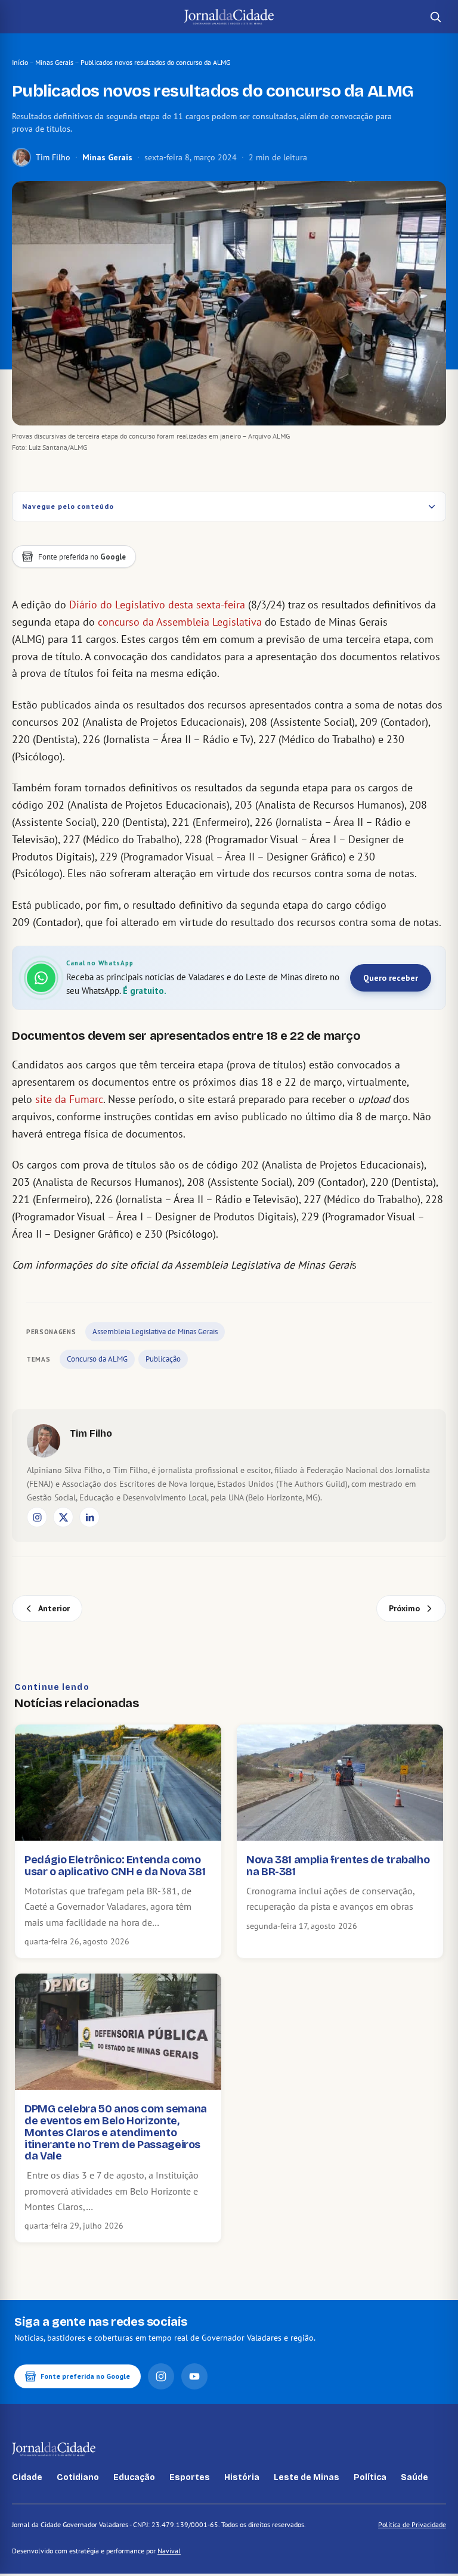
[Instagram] (37, 1517)
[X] (63, 1517)
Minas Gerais (54, 62)
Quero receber (391, 978)
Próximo (404, 1608)
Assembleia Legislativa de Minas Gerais (155, 1331)
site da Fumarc (69, 1099)
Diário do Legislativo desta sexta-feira (157, 605)
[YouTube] (194, 2376)
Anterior (54, 1608)
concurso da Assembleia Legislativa (180, 622)
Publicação (163, 1359)
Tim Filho (53, 157)
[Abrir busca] (435, 17)
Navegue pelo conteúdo (68, 506)
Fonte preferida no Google (85, 2376)
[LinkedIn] (89, 1517)
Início (20, 62)
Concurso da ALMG (97, 1359)
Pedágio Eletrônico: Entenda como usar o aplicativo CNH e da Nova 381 (115, 1866)
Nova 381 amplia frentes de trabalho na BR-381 (338, 1866)
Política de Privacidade (412, 2524)
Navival (169, 2551)
